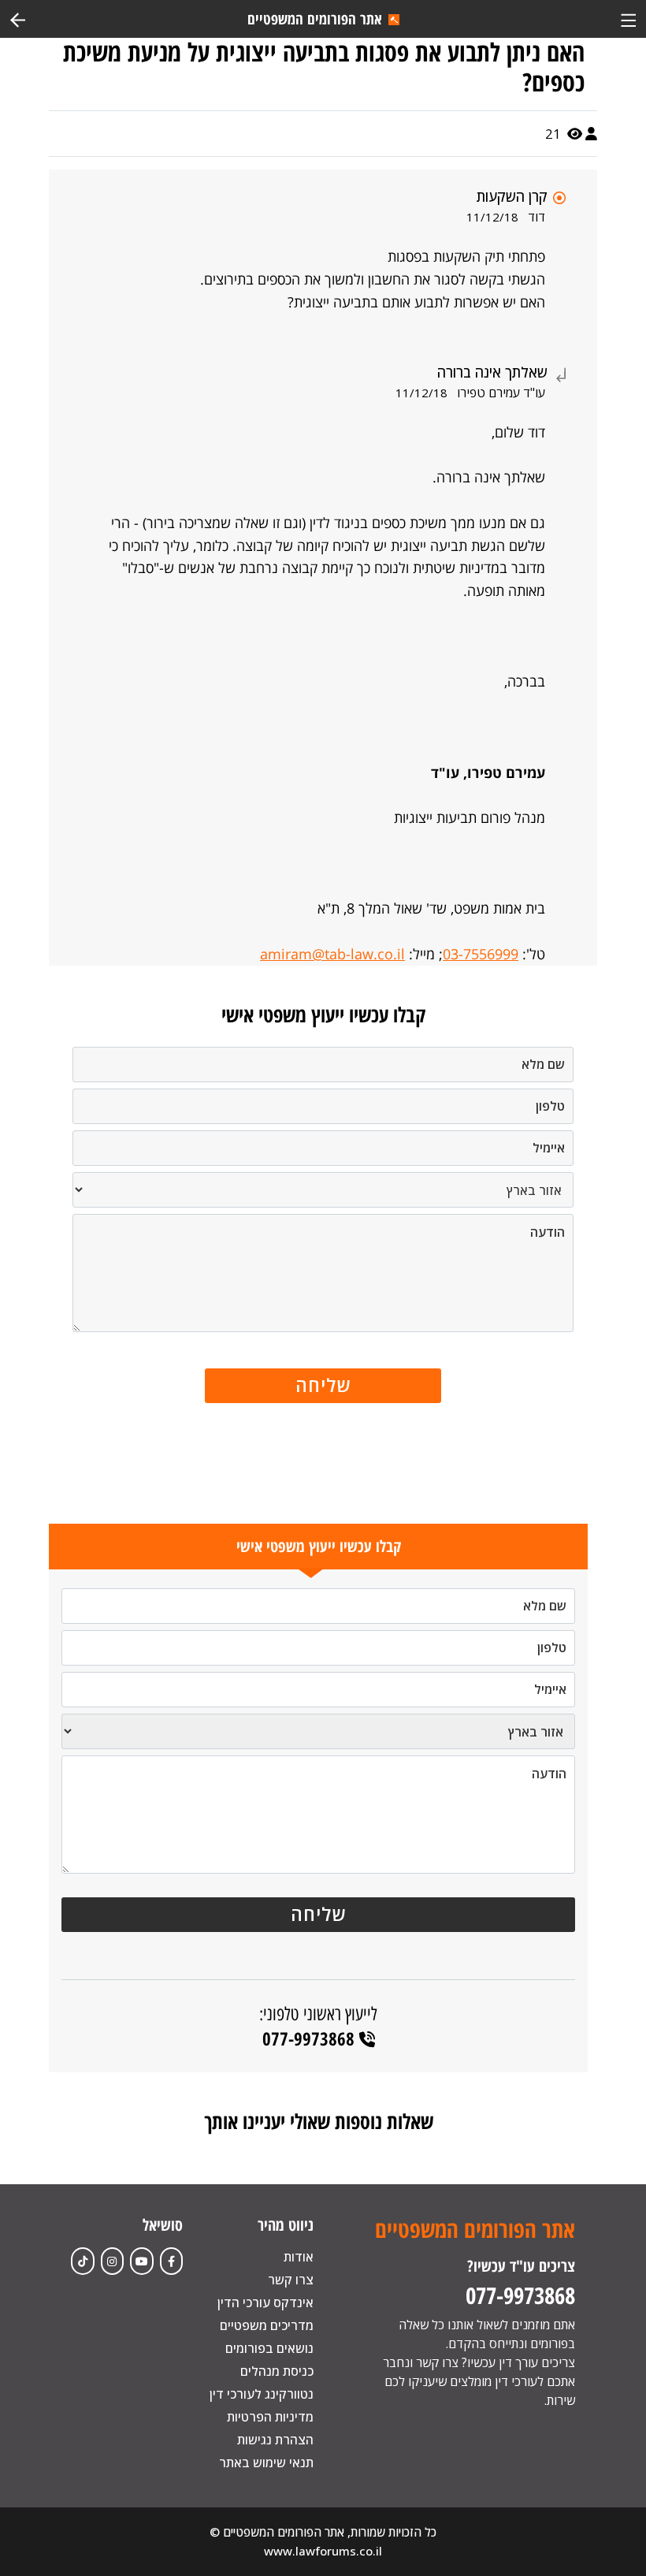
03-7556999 (481, 954)
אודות (299, 2257)
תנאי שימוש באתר (266, 2462)
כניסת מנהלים (277, 2371)
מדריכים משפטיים (267, 2325)
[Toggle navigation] (628, 19)
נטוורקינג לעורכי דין (262, 2394)
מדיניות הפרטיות (270, 2417)
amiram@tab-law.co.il (332, 954)
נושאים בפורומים (269, 2348)
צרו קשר (291, 2280)
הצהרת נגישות (275, 2440)
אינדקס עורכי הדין (265, 2302)
